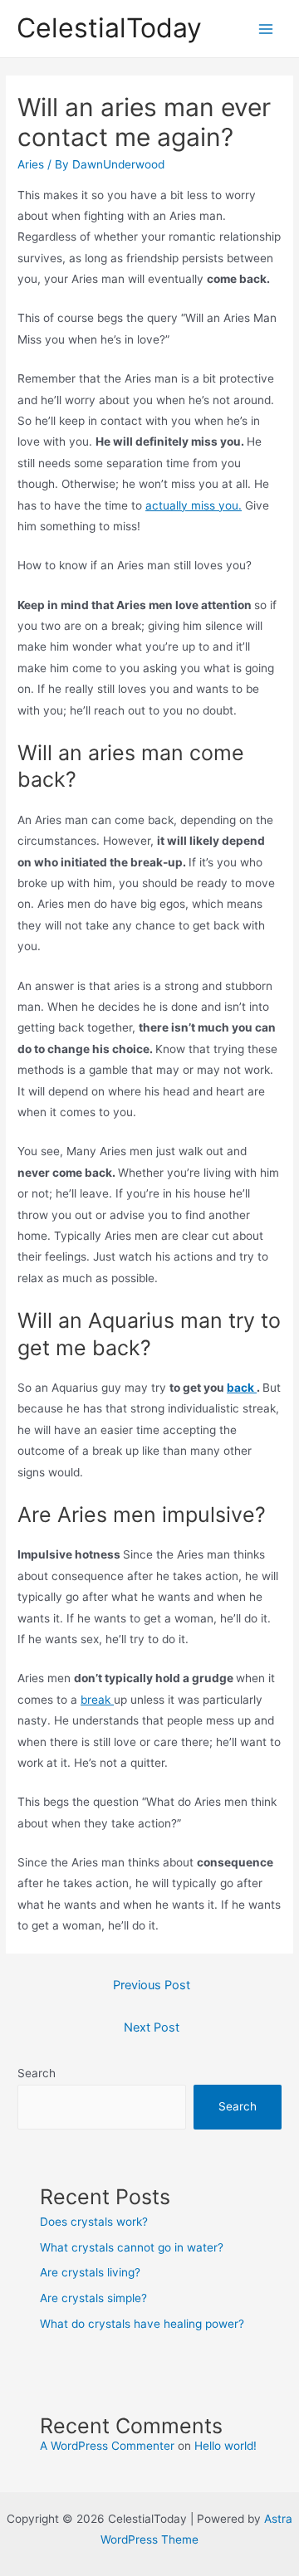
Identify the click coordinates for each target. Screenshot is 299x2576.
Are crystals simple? (93, 2298)
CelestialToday (109, 28)
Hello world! (225, 2446)
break (97, 1700)
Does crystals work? (94, 2222)
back (242, 1388)
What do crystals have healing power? (142, 2324)
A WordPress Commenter (107, 2446)
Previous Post (152, 1985)
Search (37, 2073)
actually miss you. (194, 505)
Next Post (152, 2027)
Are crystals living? (90, 2272)
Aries (31, 164)
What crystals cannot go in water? (132, 2247)
